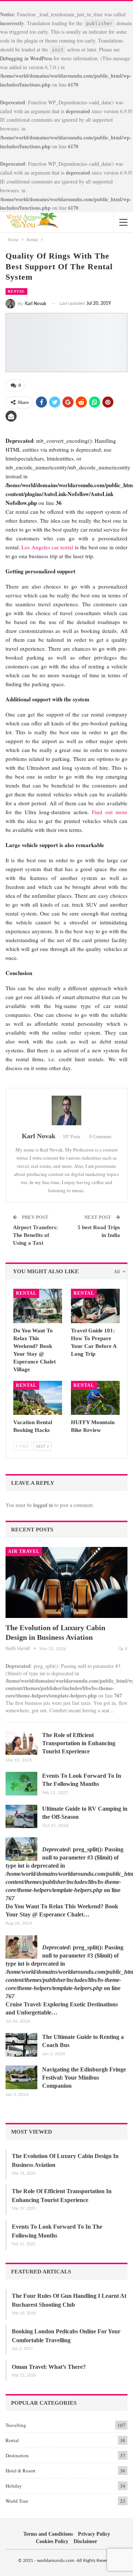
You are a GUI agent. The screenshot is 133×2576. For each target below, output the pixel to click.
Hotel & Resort (21, 2471)
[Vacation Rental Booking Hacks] (38, 1398)
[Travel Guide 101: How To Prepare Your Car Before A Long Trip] (95, 1306)
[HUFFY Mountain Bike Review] (95, 1398)
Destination (17, 2455)
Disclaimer (85, 2541)
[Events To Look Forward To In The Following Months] (21, 1784)
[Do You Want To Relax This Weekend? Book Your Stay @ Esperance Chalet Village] (38, 1306)
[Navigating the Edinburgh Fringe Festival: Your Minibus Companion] (21, 2077)
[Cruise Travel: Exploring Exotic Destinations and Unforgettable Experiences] (21, 1947)
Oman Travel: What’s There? (49, 2367)
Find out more (110, 812)
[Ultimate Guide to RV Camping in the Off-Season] (21, 1817)
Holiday (14, 2486)
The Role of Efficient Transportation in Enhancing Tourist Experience (79, 1743)
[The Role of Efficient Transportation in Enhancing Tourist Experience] (21, 1743)
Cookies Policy (52, 2541)
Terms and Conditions (48, 2534)
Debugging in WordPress (26, 58)
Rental (16, 291)
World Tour (17, 2501)
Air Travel (24, 1551)
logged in (43, 1505)
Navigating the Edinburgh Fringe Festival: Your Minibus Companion (84, 2078)
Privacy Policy (94, 2534)
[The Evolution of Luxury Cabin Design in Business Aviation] (66, 1582)
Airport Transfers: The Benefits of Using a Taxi (35, 1235)
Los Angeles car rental (47, 547)
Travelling (16, 2425)
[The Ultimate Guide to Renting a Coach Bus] (21, 2045)
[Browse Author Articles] (66, 1110)
